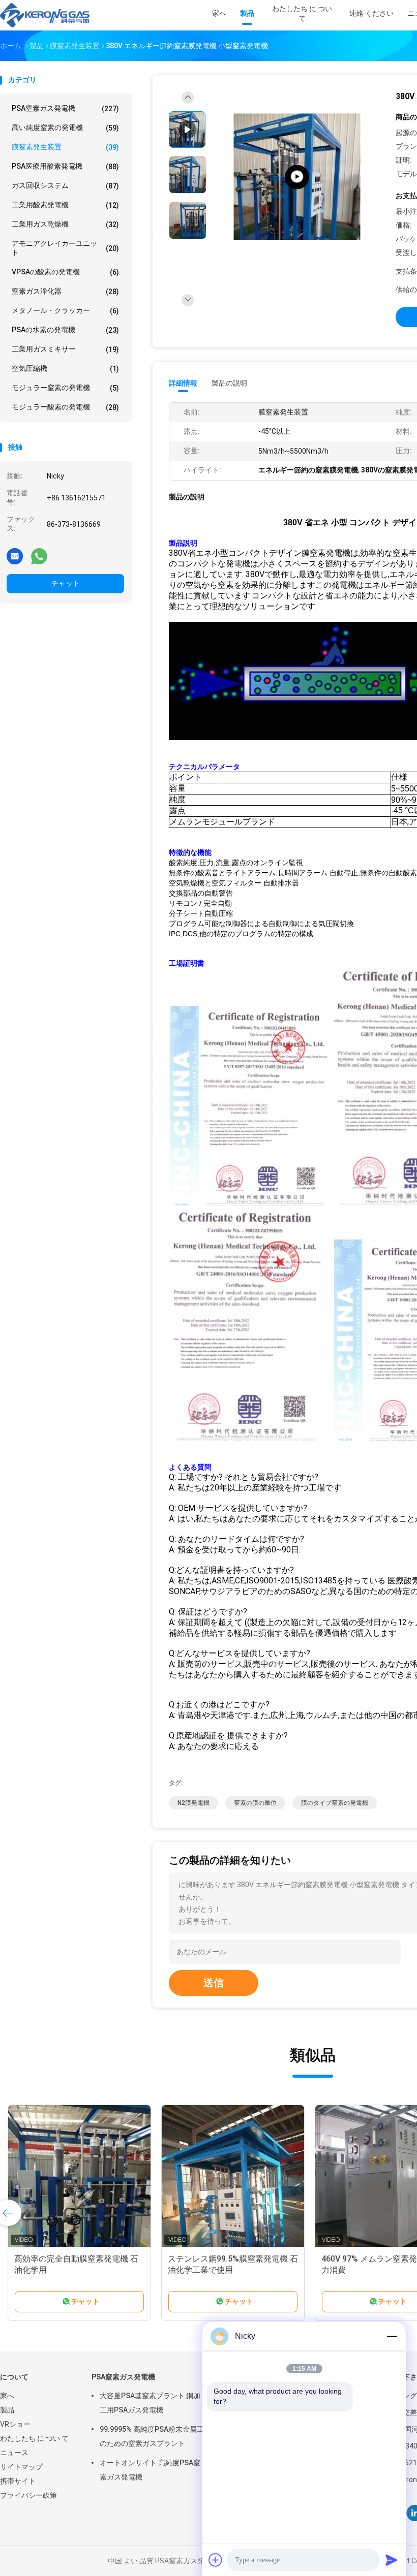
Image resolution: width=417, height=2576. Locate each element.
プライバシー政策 (28, 2495)
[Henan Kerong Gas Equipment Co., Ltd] (45, 15)
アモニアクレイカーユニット (65, 248)
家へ (7, 2396)
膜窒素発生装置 (65, 147)
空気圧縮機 (65, 369)
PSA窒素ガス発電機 (65, 108)
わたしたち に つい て (34, 2438)
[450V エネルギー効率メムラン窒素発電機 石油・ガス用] (233, 2176)
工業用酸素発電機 (65, 205)
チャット (66, 583)
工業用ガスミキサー (65, 349)
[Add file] (216, 2560)
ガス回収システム (65, 186)
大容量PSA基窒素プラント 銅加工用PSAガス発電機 (150, 2403)
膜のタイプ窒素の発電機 (335, 1803)
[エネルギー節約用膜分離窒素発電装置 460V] (79, 2176)
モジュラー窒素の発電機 (65, 388)
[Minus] (392, 2336)
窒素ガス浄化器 (65, 291)
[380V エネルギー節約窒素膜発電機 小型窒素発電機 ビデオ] (297, 177)
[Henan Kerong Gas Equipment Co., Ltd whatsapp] (39, 556)
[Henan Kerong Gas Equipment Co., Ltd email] (15, 556)
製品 (7, 2410)
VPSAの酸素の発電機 (65, 272)
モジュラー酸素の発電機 (65, 407)
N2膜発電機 (193, 1803)
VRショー (15, 2424)
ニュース (14, 2453)
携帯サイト (18, 2481)
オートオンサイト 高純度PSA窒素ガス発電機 (150, 2470)
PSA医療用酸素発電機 (65, 166)
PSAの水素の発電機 (65, 330)
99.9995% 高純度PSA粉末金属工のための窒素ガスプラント (152, 2436)
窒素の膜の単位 (255, 1803)
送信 (214, 1983)
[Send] (392, 2560)
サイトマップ (21, 2467)
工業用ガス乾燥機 (65, 224)
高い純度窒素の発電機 (65, 128)
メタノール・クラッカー (65, 311)
